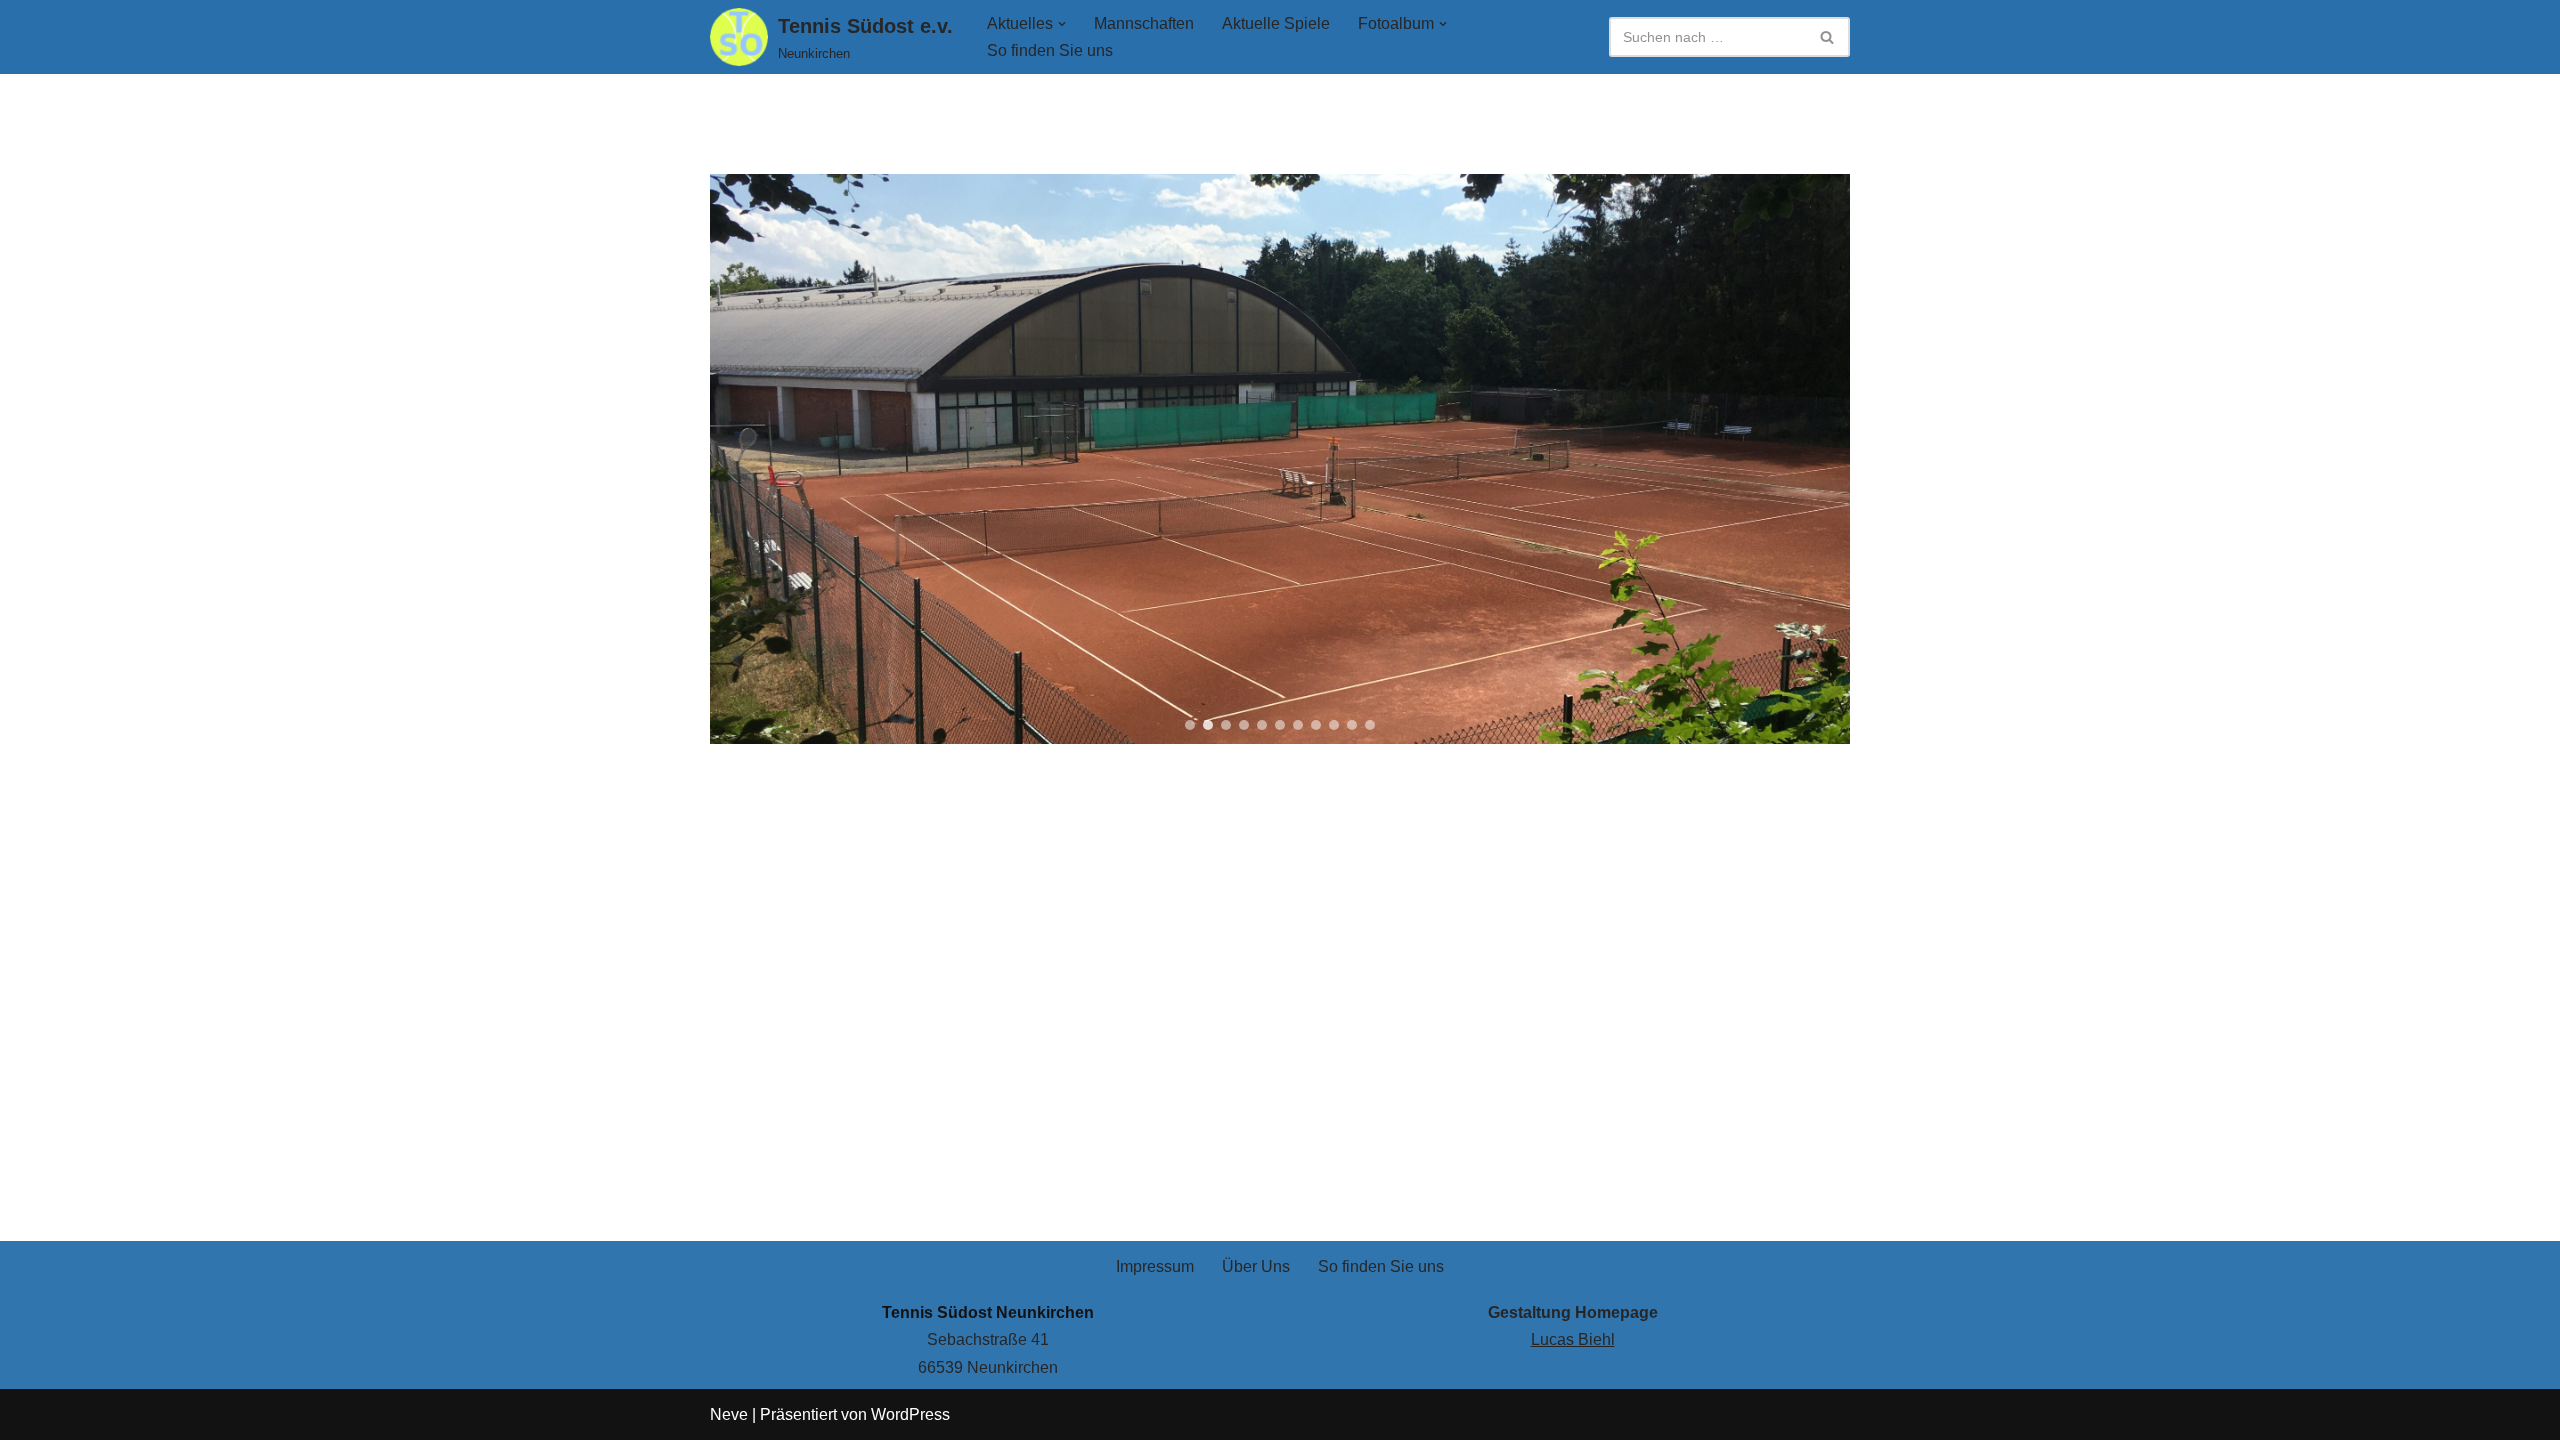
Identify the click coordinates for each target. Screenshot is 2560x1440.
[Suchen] (1827, 37)
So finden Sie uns (1050, 50)
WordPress (910, 1414)
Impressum (1155, 1266)
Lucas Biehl (1573, 1339)
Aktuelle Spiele (1276, 23)
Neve (729, 1414)
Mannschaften (1144, 23)
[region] (1280, 459)
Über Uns (1256, 1266)
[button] (1062, 24)
